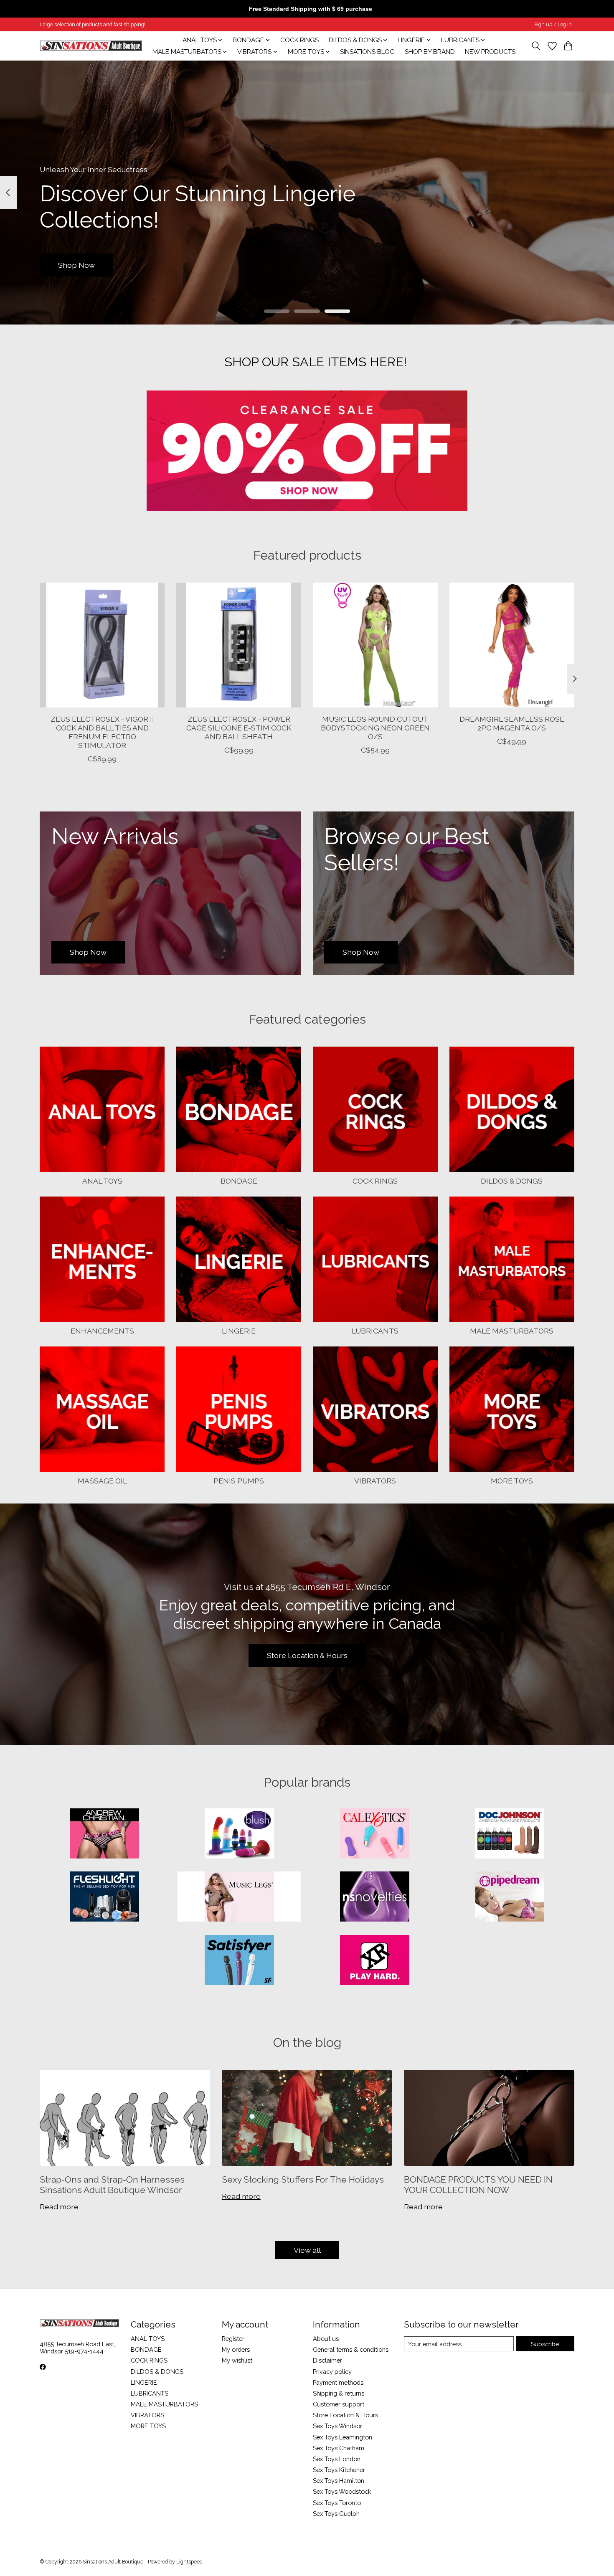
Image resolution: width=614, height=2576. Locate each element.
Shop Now (76, 265)
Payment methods (338, 2382)
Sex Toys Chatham (339, 2448)
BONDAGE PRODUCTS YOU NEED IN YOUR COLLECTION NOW (478, 2185)
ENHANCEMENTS (102, 1331)
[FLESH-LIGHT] (104, 1897)
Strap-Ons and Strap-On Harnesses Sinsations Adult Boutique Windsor (112, 2185)
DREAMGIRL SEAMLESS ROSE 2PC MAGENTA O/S (512, 723)
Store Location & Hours (307, 1655)
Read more (59, 2207)
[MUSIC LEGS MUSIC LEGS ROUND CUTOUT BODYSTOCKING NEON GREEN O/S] (375, 645)
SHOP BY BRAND (430, 52)
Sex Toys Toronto (337, 2503)
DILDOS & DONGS (512, 1181)
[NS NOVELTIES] (375, 1897)
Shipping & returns (339, 2393)
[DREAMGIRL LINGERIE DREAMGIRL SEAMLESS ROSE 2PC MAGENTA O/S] (512, 645)
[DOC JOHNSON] (510, 1834)
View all (307, 2250)
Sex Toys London (337, 2459)
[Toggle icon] (536, 46)
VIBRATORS (375, 1481)
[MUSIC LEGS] (239, 1897)
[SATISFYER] (239, 1961)
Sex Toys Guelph (336, 2514)
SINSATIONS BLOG (367, 52)
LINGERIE (239, 1331)
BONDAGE (239, 1181)
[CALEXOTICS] (375, 1834)
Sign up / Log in (553, 25)
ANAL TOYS (102, 1181)
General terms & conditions (351, 2349)
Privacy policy (332, 2372)
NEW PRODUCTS (490, 52)
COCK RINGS (299, 40)
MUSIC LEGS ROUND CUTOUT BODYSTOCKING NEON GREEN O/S (375, 728)
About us (326, 2339)
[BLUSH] (239, 1834)
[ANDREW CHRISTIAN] (104, 1834)
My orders (236, 2349)
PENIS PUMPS (239, 1481)
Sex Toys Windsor (337, 2426)
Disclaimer (327, 2360)
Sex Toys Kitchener (339, 2470)
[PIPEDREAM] (510, 1897)
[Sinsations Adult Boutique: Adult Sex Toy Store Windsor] (91, 46)
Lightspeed (189, 2562)
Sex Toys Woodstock (342, 2491)
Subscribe (545, 2344)
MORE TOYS (512, 1481)
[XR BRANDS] (375, 1961)
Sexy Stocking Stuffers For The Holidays (303, 2179)
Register (233, 2339)
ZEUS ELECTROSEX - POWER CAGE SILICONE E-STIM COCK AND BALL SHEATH (239, 728)
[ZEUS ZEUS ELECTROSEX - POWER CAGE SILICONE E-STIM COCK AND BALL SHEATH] (239, 645)
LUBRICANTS (375, 1331)
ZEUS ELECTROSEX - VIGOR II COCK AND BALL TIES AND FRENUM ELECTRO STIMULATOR (102, 732)
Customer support (339, 2404)
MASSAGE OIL (102, 1481)
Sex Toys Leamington (343, 2437)
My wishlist (237, 2360)
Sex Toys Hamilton (339, 2481)
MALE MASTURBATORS (512, 1331)
